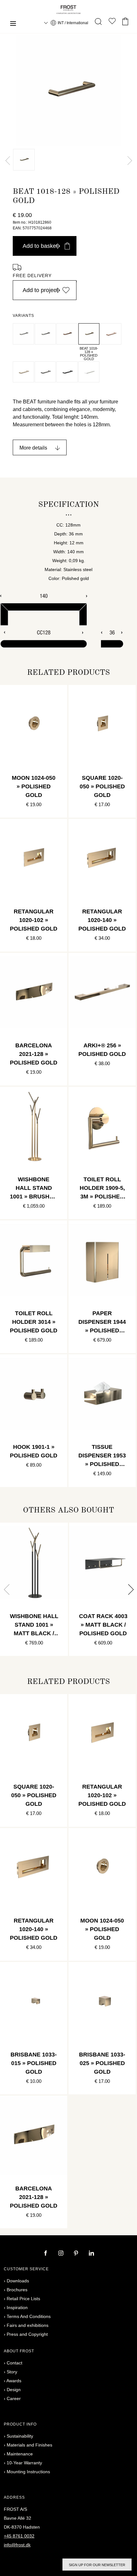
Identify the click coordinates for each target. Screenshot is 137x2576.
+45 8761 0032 (19, 2536)
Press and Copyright (27, 2334)
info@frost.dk (17, 2545)
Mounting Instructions (28, 2472)
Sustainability (20, 2436)
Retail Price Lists (23, 2299)
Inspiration (17, 2307)
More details (33, 448)
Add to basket (40, 246)
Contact (14, 2363)
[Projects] (112, 22)
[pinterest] (77, 2254)
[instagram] (61, 2254)
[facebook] (46, 2254)
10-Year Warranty (24, 2463)
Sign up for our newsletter (97, 2565)
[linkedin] (91, 2254)
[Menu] (13, 24)
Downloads (18, 2281)
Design (14, 2390)
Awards (14, 2381)
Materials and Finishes (29, 2445)
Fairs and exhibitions (28, 2325)
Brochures (17, 2290)
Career (14, 2398)
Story (12, 2372)
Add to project (40, 290)
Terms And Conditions (29, 2316)
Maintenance (20, 2454)
